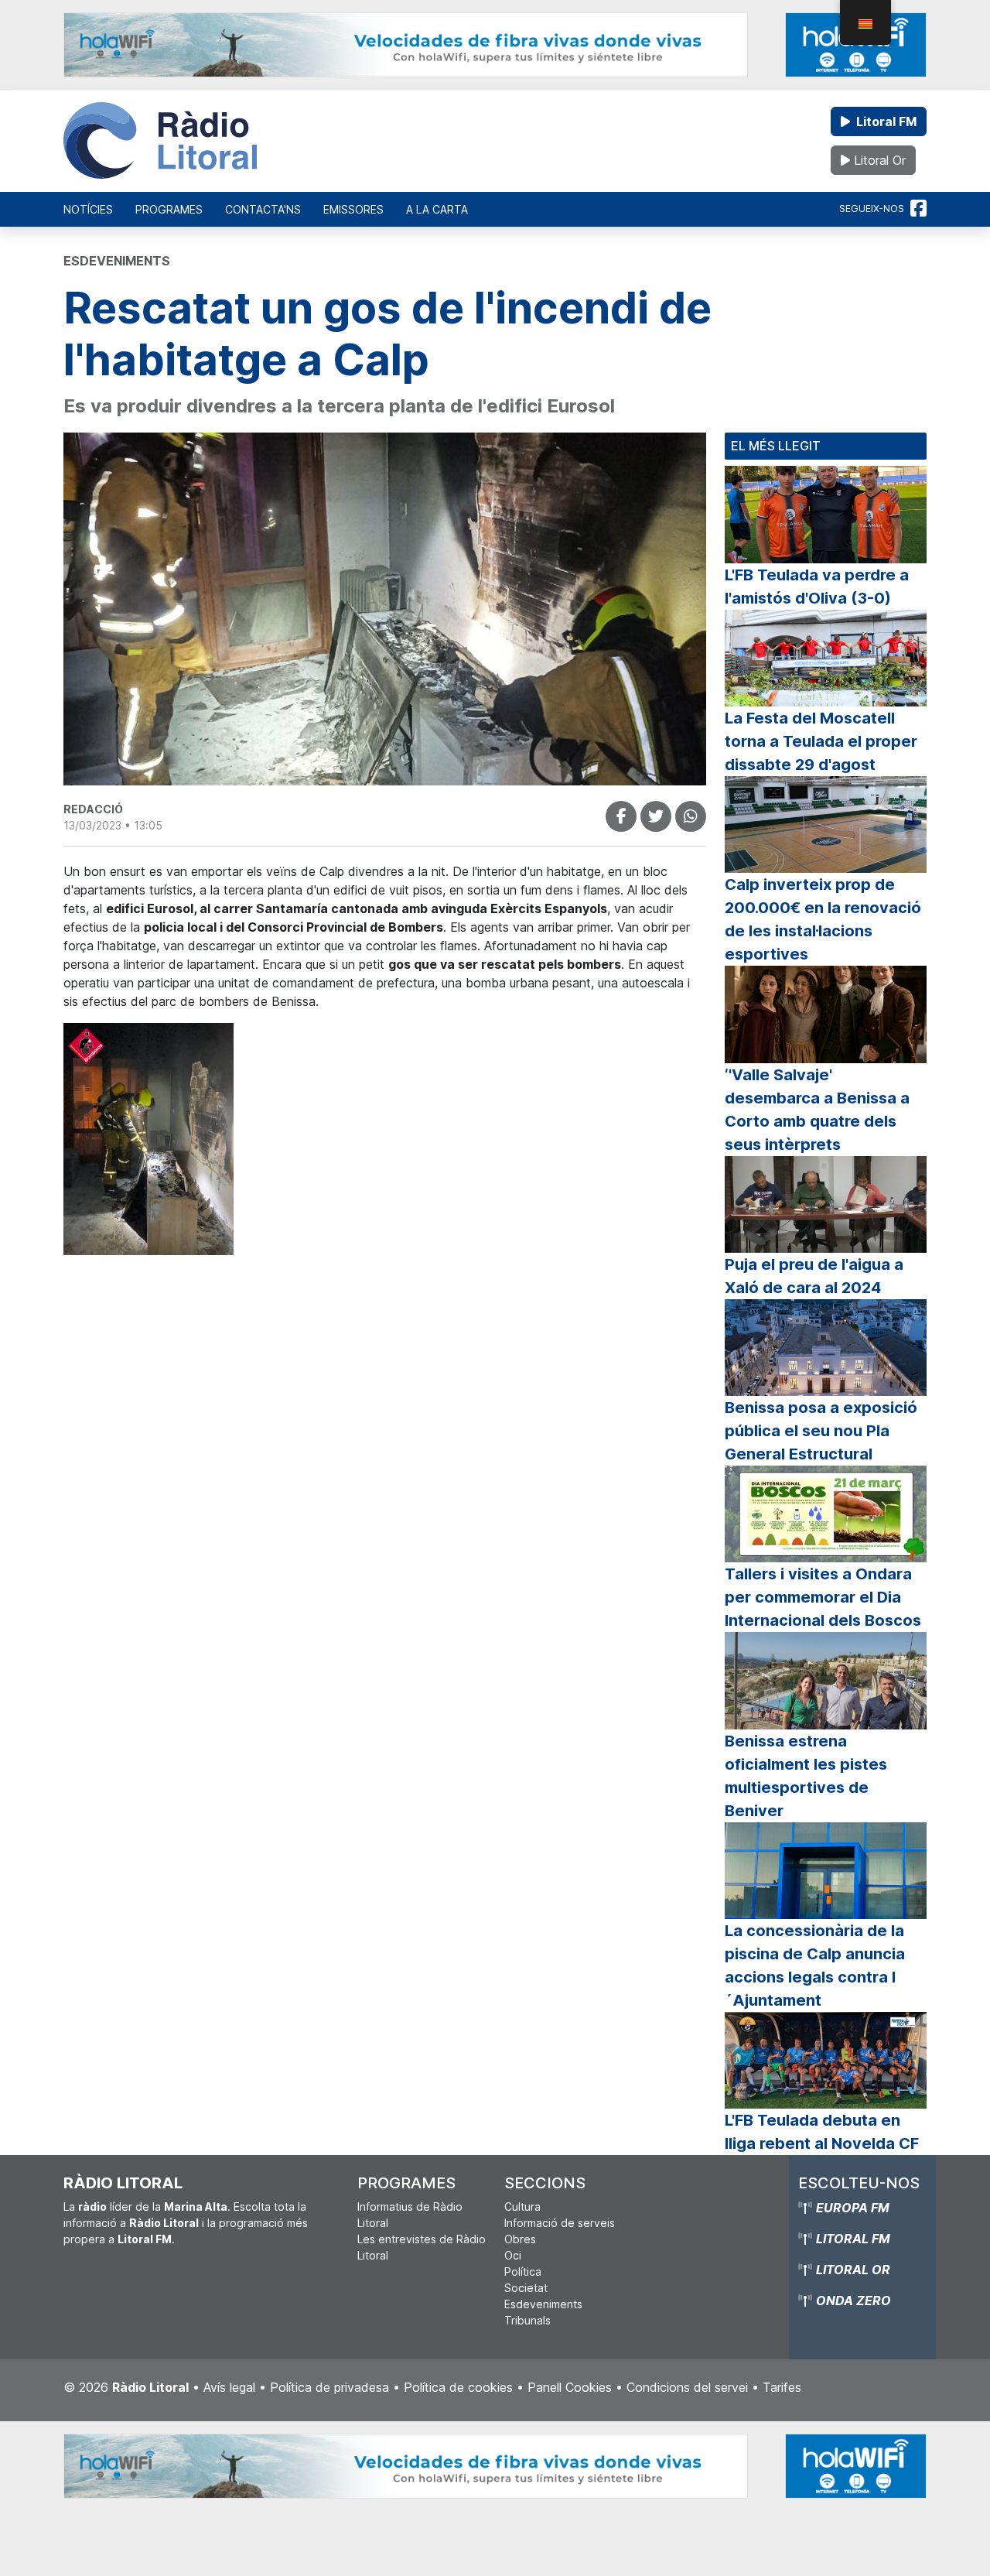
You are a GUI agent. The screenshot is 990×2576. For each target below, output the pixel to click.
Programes (169, 209)
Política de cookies (458, 2387)
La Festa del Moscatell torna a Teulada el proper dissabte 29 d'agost (821, 741)
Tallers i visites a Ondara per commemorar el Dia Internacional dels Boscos (823, 1597)
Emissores (353, 209)
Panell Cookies (570, 2387)
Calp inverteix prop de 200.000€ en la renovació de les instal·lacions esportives (823, 919)
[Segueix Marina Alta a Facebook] (918, 209)
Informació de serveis (560, 2223)
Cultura (522, 2207)
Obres (520, 2239)
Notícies (88, 209)
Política (523, 2272)
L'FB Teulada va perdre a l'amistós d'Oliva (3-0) (817, 587)
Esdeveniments (543, 2304)
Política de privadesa (329, 2387)
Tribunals (527, 2320)
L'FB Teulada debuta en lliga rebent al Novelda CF (822, 2132)
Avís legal (229, 2387)
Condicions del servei (687, 2387)
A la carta (437, 209)
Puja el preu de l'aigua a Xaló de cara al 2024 (814, 1276)
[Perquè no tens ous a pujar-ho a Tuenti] (656, 816)
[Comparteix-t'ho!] (621, 816)
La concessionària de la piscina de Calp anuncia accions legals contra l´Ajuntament (815, 1965)
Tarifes (782, 2387)
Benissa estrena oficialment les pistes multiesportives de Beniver (806, 1776)
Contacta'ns (263, 209)
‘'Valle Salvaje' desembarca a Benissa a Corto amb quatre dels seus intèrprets (817, 1110)
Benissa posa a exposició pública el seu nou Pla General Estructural (821, 1431)
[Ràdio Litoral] (160, 141)
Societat (526, 2288)
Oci (513, 2255)
